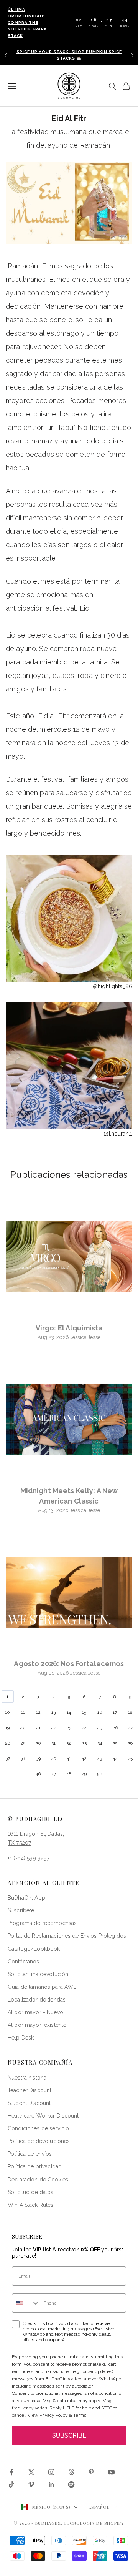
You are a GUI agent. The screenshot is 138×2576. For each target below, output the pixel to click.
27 (130, 1728)
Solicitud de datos (31, 2192)
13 (53, 1712)
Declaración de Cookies (38, 2180)
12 (38, 1712)
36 (130, 1743)
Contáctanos (24, 1962)
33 (84, 1743)
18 (130, 1712)
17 (115, 1712)
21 (38, 1728)
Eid (85, 608)
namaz (42, 441)
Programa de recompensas (42, 1923)
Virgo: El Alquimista (69, 1328)
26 (115, 1728)
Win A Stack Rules (30, 2205)
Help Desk (21, 2038)
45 (130, 1758)
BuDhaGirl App (26, 1898)
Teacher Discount (30, 2090)
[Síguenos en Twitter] (31, 2472)
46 (38, 1774)
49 (84, 1774)
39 (38, 1758)
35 (115, 1743)
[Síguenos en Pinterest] (91, 2472)
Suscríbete (21, 1910)
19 (7, 1728)
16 (100, 1712)
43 (100, 1758)
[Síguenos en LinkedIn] (51, 2484)
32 (69, 1743)
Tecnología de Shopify (94, 2523)
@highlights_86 (113, 986)
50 (100, 1774)
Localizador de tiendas (37, 2000)
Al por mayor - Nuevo (35, 2012)
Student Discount (29, 2103)
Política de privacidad (35, 2166)
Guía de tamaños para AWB (42, 1987)
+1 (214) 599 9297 (29, 1858)
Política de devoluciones (39, 2141)
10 (7, 1712)
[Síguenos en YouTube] (111, 2472)
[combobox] (26, 2303)
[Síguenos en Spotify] (71, 2484)
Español (99, 2507)
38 (23, 1758)
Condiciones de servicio (38, 2128)
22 (54, 1728)
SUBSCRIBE (69, 2435)
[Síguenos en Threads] (71, 2472)
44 (115, 1758)
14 (69, 1712)
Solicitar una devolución (38, 1974)
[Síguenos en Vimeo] (31, 2484)
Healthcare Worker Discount (43, 2116)
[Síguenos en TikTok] (11, 2484)
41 (69, 1758)
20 (23, 1728)
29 (23, 1743)
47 (54, 1774)
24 (84, 1728)
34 (100, 1743)
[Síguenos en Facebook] (11, 2472)
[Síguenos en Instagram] (51, 2472)
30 (38, 1743)
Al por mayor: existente (37, 2025)
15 (84, 1712)
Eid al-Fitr (53, 716)
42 (84, 1758)
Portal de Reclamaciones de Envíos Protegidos (67, 1936)
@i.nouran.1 (118, 1134)
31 (53, 1743)
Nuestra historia (27, 2078)
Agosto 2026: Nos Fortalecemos (69, 1664)
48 (69, 1774)
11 (23, 1712)
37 (8, 1758)
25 (99, 1728)
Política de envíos (30, 2154)
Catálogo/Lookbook (34, 1949)
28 (8, 1743)
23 (69, 1728)
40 (54, 1758)
